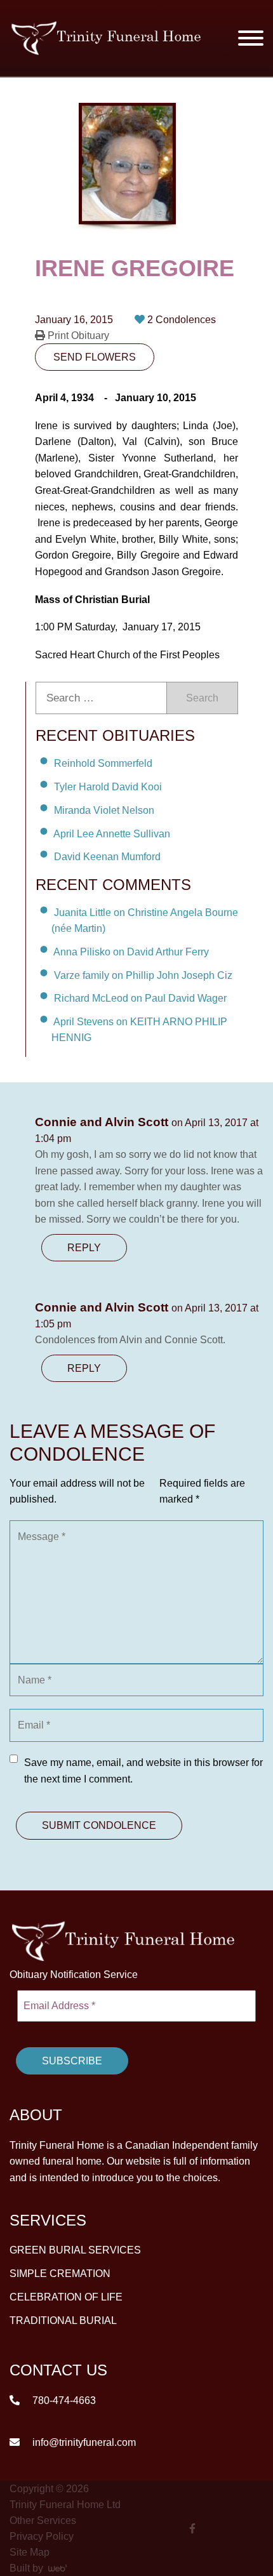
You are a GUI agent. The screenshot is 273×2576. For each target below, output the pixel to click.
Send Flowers (95, 357)
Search (202, 698)
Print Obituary (77, 335)
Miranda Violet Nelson (104, 810)
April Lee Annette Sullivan (112, 833)
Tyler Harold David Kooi (108, 787)
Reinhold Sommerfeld (103, 763)
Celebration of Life (66, 2297)
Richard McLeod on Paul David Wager (140, 998)
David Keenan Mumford (107, 857)
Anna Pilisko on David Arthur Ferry (131, 952)
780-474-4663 (63, 2400)
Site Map (30, 2552)
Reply (84, 1248)
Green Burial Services (75, 2250)
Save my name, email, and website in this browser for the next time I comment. (143, 1771)
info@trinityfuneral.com (83, 2442)
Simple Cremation (60, 2274)
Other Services (43, 2520)
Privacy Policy (42, 2536)
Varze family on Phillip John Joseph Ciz (143, 975)
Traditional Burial (63, 2320)
